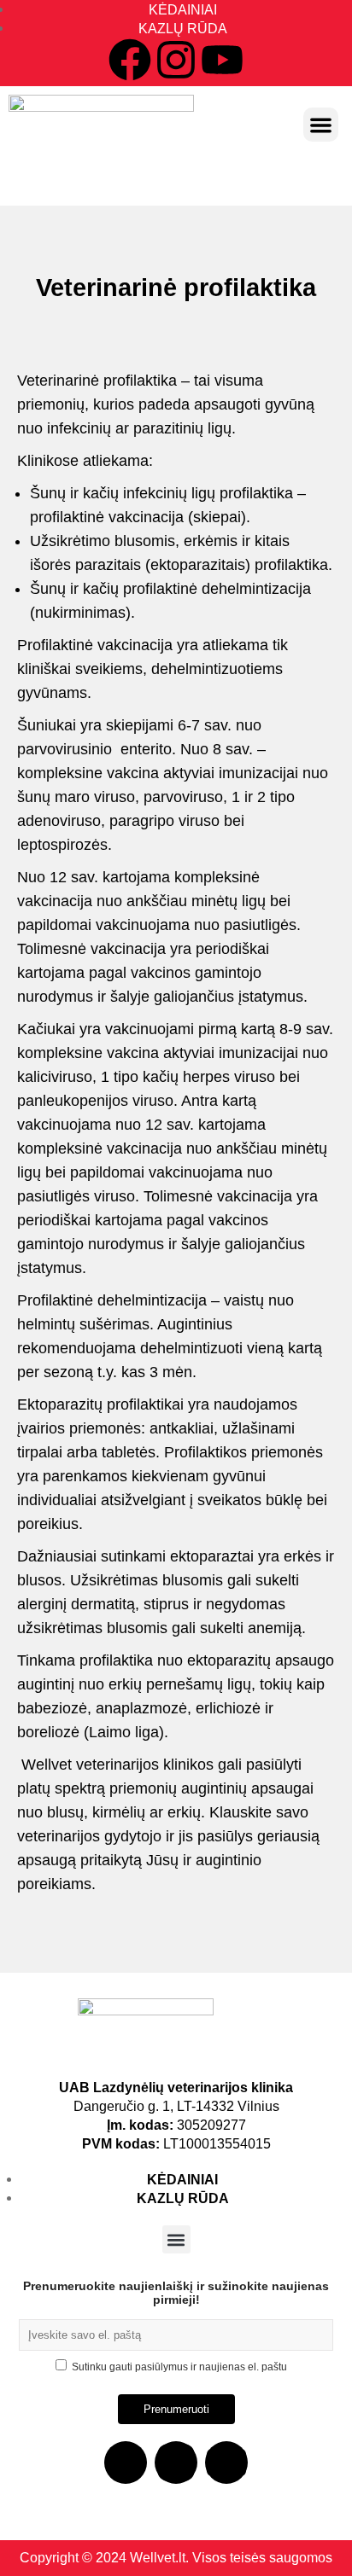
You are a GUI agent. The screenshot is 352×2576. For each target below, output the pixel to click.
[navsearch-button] (176, 176)
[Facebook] (130, 60)
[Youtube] (222, 60)
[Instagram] (176, 60)
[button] (321, 125)
